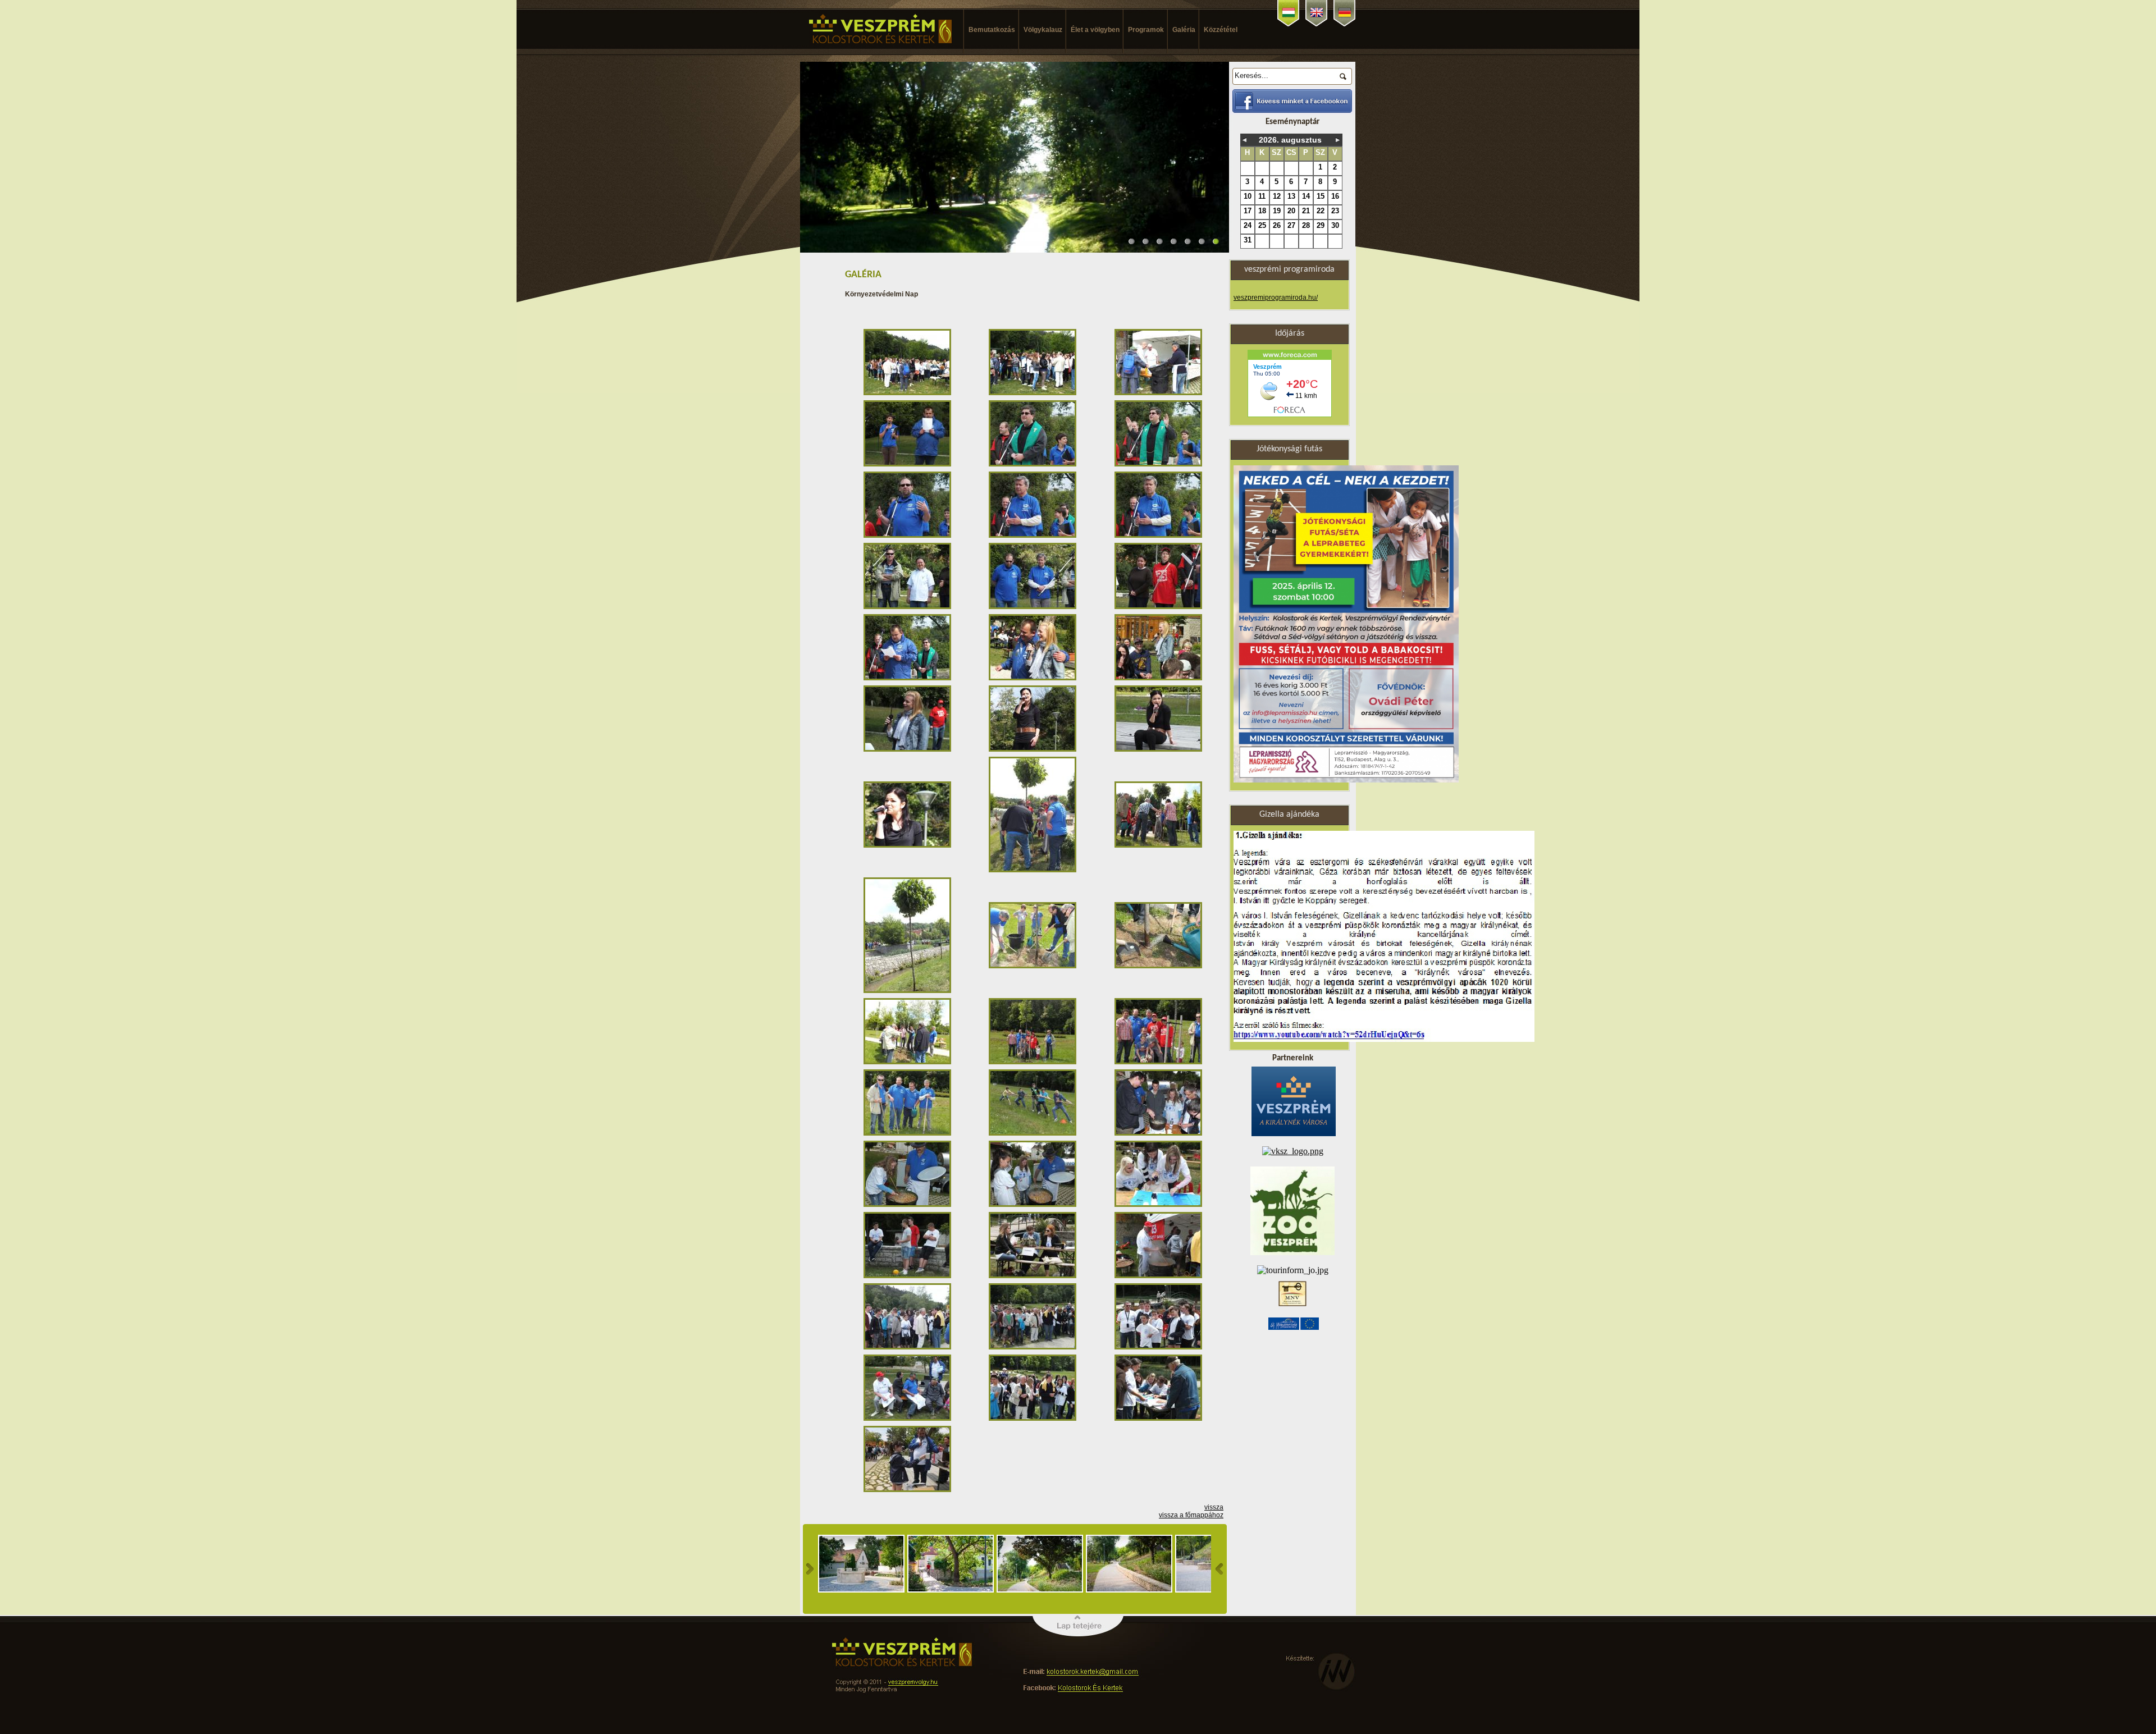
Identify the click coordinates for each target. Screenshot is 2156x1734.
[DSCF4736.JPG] (1034, 749)
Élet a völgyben (1090, 30)
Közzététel (1216, 30)
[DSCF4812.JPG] (1034, 1205)
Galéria (1179, 30)
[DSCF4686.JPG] (909, 464)
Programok (1141, 30)
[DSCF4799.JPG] (909, 1133)
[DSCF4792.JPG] (1160, 966)
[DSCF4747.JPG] (1160, 749)
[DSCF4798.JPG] (1160, 1062)
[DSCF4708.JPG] (909, 678)
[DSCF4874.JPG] (1160, 1419)
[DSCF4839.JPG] (1034, 1276)
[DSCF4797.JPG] (1034, 1062)
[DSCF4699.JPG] (1160, 536)
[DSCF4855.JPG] (1160, 1347)
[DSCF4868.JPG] (1034, 1419)
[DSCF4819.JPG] (1160, 1205)
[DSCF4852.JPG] (1034, 1347)
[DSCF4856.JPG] (909, 1419)
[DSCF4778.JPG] (1160, 845)
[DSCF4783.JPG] (909, 991)
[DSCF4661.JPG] (1034, 393)
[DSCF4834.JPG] (909, 1276)
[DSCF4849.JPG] (909, 1347)
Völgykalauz (1038, 30)
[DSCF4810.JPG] (909, 1205)
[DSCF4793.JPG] (909, 1062)
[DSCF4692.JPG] (1034, 464)
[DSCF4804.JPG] (1034, 1133)
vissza (1214, 1507)
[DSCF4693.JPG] (1160, 464)
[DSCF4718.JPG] (909, 749)
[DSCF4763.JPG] (909, 845)
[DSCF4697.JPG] (909, 536)
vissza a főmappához (1191, 1515)
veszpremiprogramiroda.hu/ (1276, 298)
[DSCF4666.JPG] (1160, 393)
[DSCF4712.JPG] (1034, 678)
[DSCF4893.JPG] (909, 1490)
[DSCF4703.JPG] (1160, 607)
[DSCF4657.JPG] (909, 393)
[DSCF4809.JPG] (1160, 1133)
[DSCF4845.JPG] (1160, 1276)
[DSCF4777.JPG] (1034, 870)
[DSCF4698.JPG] (1034, 536)
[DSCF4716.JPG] (1160, 678)
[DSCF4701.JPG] (909, 607)
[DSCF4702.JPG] (1034, 607)
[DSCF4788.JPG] (1034, 966)
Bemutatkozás (987, 30)
